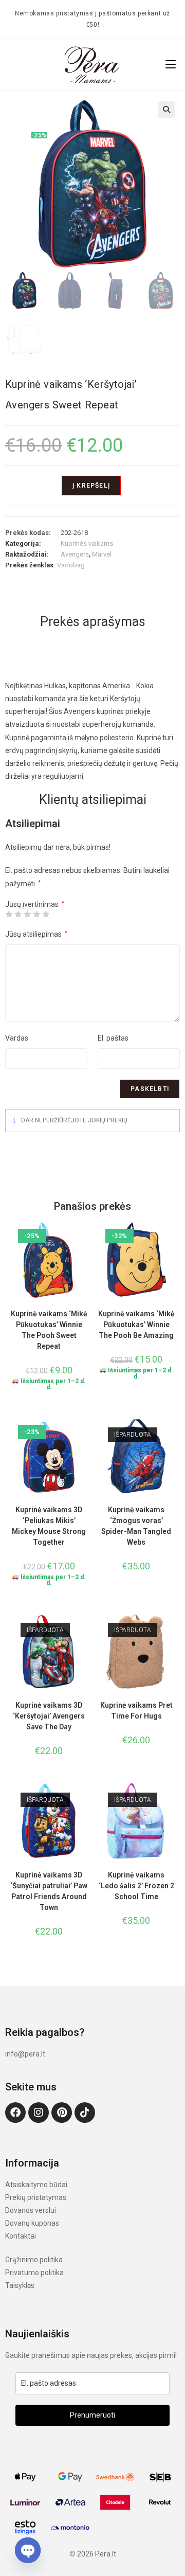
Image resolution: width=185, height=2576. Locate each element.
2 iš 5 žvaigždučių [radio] (18, 914)
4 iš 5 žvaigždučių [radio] (36, 914)
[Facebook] (15, 2113)
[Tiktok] (85, 2113)
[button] (166, 110)
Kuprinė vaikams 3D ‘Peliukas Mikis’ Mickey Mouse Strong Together (49, 1526)
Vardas (17, 1038)
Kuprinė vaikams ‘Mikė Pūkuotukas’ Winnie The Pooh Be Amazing (136, 1325)
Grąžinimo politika (34, 2260)
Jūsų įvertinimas (35, 904)
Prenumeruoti (92, 2415)
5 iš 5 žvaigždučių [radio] (46, 914)
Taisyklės (20, 2285)
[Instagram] (39, 2113)
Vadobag (71, 565)
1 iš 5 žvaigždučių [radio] (9, 914)
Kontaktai (21, 2236)
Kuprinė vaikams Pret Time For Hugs (136, 1711)
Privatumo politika (34, 2273)
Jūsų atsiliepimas (36, 934)
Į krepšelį (91, 486)
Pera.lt (106, 2554)
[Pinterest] (62, 2113)
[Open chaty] (28, 2550)
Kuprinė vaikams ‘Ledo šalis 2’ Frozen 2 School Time (136, 1886)
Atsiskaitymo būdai (36, 2185)
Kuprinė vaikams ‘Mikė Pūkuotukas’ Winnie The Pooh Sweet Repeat (49, 1330)
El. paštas (113, 1038)
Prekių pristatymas (36, 2197)
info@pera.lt (25, 2054)
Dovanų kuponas (32, 2223)
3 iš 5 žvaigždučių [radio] (27, 914)
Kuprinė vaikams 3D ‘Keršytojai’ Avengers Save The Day (49, 1716)
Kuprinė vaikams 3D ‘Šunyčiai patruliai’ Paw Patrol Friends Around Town (49, 1891)
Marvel (102, 554)
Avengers (75, 554)
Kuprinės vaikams (87, 543)
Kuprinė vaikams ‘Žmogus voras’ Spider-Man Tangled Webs (136, 1526)
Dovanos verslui (31, 2210)
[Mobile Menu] (171, 65)
